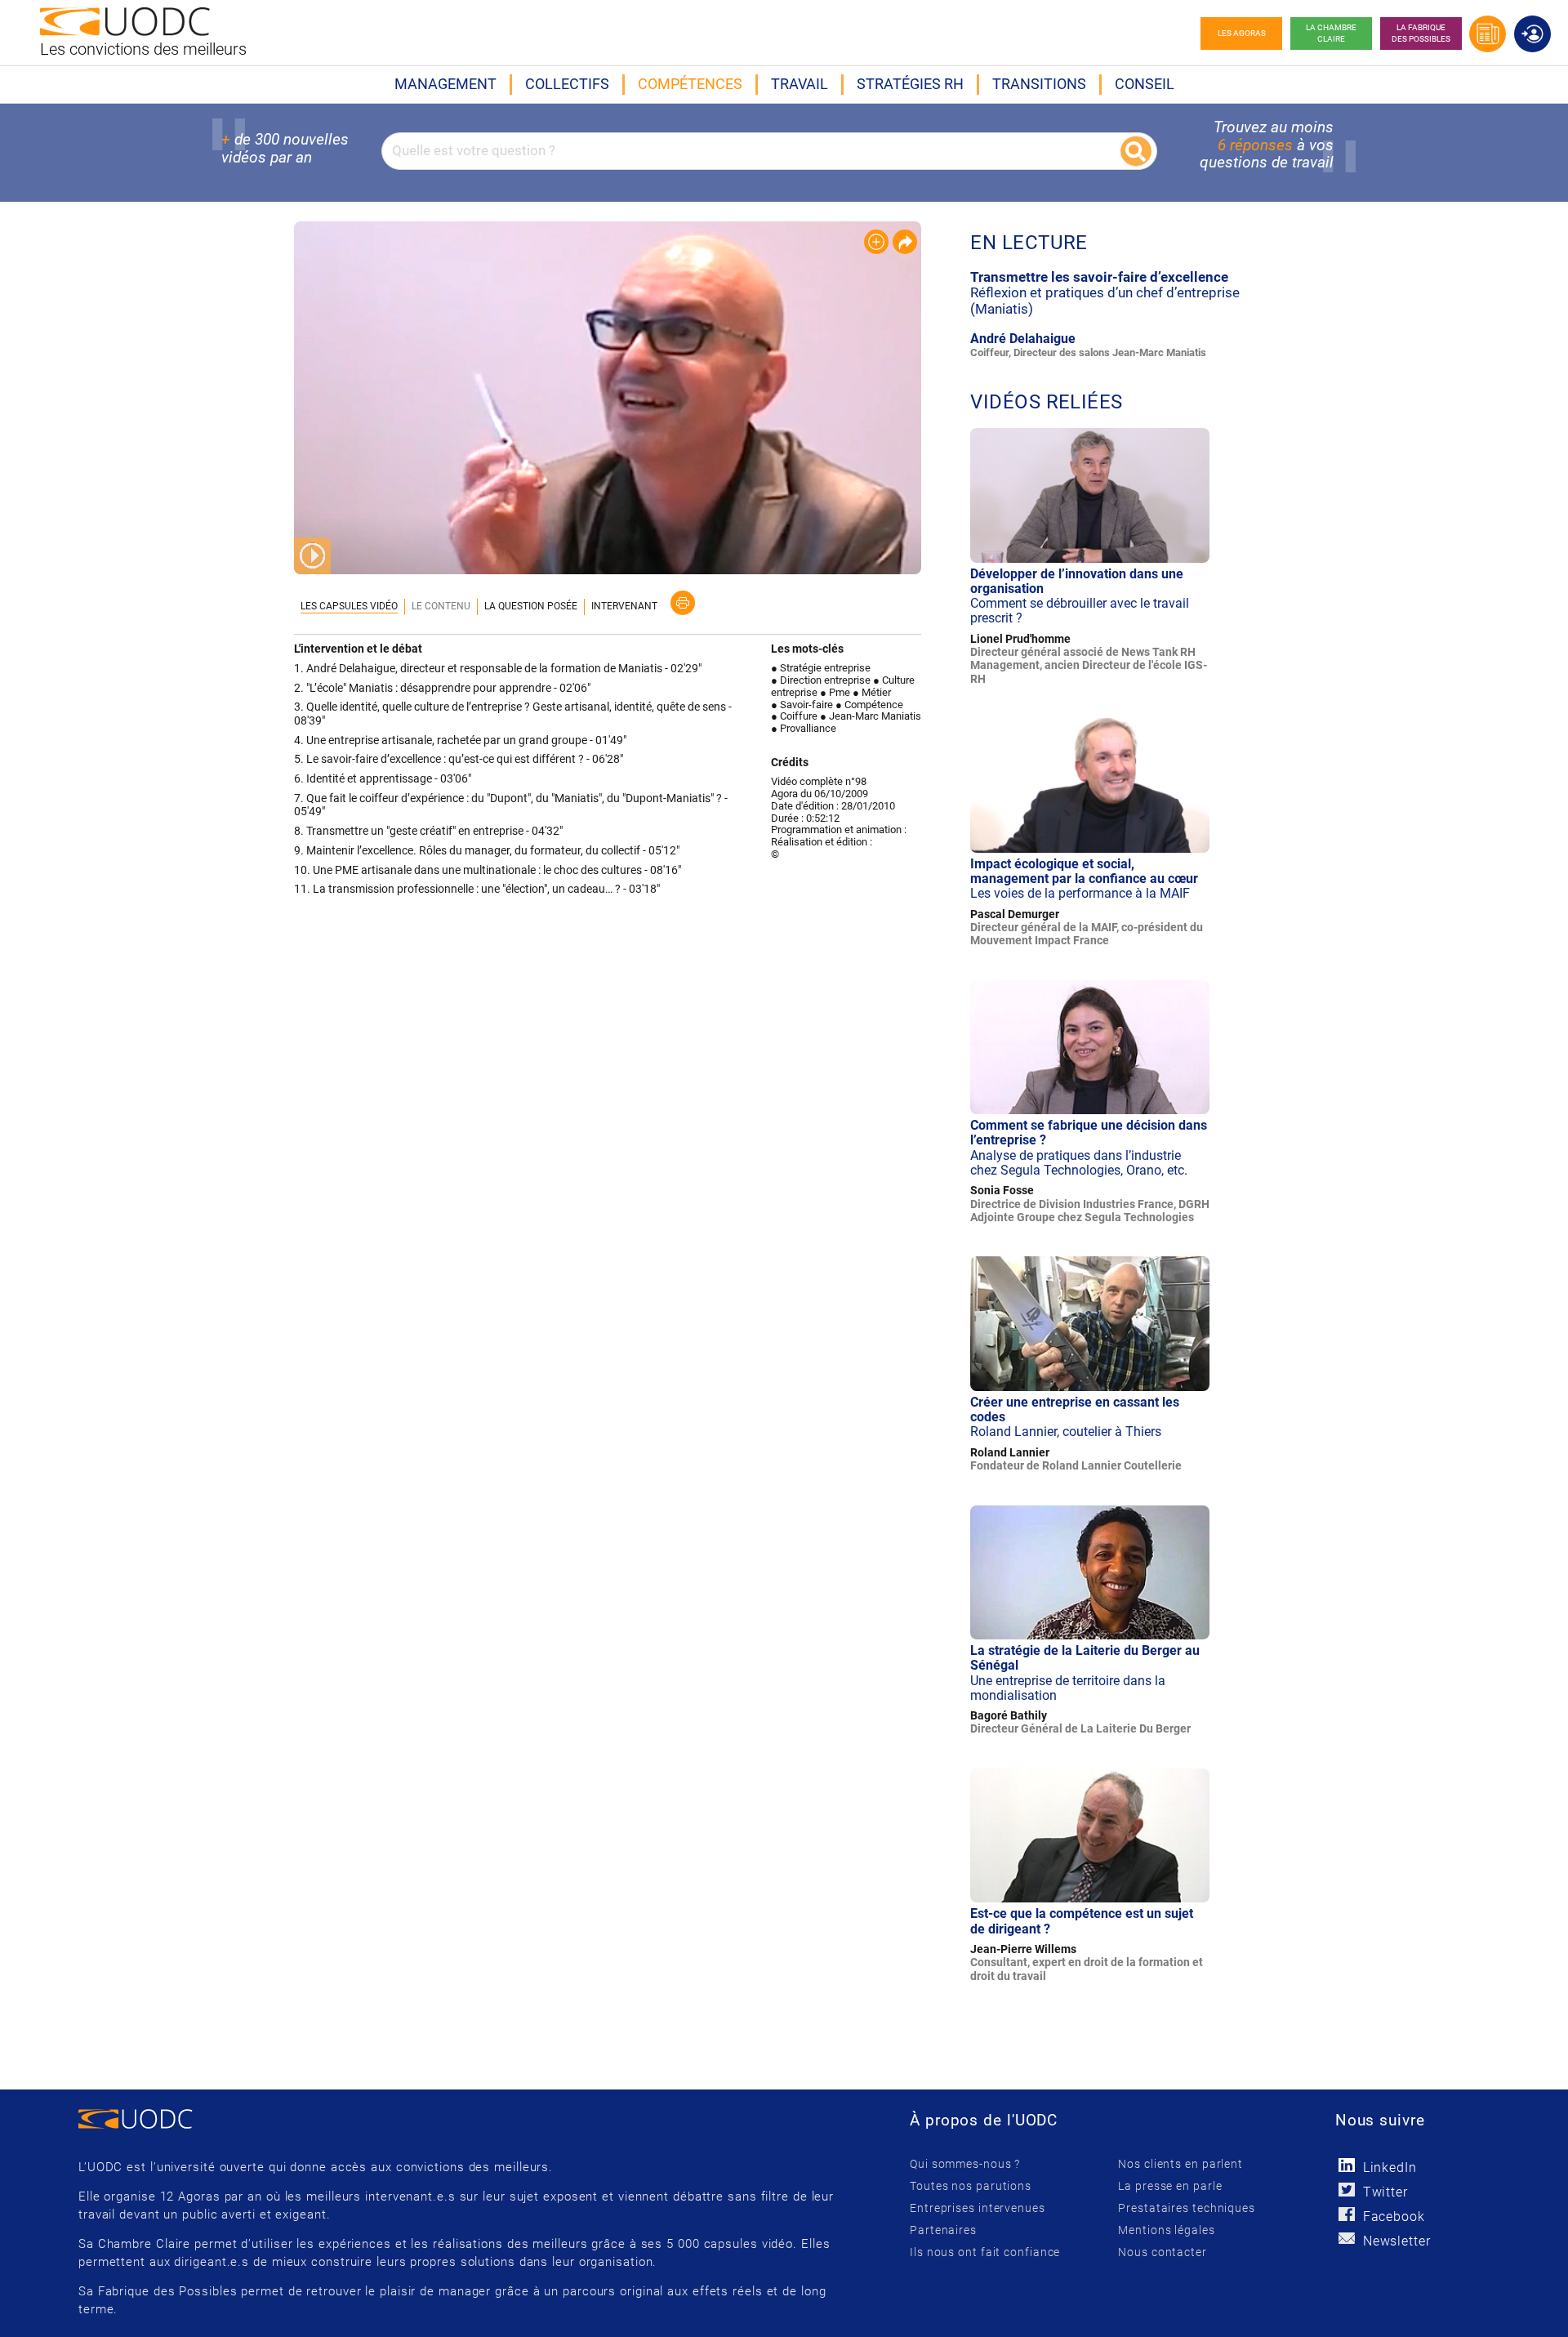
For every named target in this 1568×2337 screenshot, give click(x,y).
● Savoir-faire (802, 705)
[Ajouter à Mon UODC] (876, 242)
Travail (800, 84)
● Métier (872, 692)
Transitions (1039, 84)
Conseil (1145, 84)
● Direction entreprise (821, 680)
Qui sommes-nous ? (965, 2164)
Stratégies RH (910, 84)
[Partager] (905, 242)
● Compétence (869, 705)
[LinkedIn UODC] (1347, 2165)
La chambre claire (1331, 33)
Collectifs (567, 84)
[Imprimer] (683, 603)
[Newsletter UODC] (1347, 2239)
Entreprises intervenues (978, 2208)
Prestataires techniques (1187, 2208)
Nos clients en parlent (1180, 2164)
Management (445, 84)
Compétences (690, 84)
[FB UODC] (1347, 2214)
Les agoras (1242, 33)
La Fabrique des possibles (1421, 33)
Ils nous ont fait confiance (985, 2252)
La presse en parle (1170, 2186)
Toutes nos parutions (971, 2186)
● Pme (835, 692)
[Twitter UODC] (1347, 2190)
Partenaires (943, 2230)
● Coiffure (794, 716)
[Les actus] (1488, 34)
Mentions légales (1166, 2230)
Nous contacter (1163, 2252)
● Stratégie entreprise (821, 668)
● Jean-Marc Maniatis (871, 716)
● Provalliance (804, 728)
